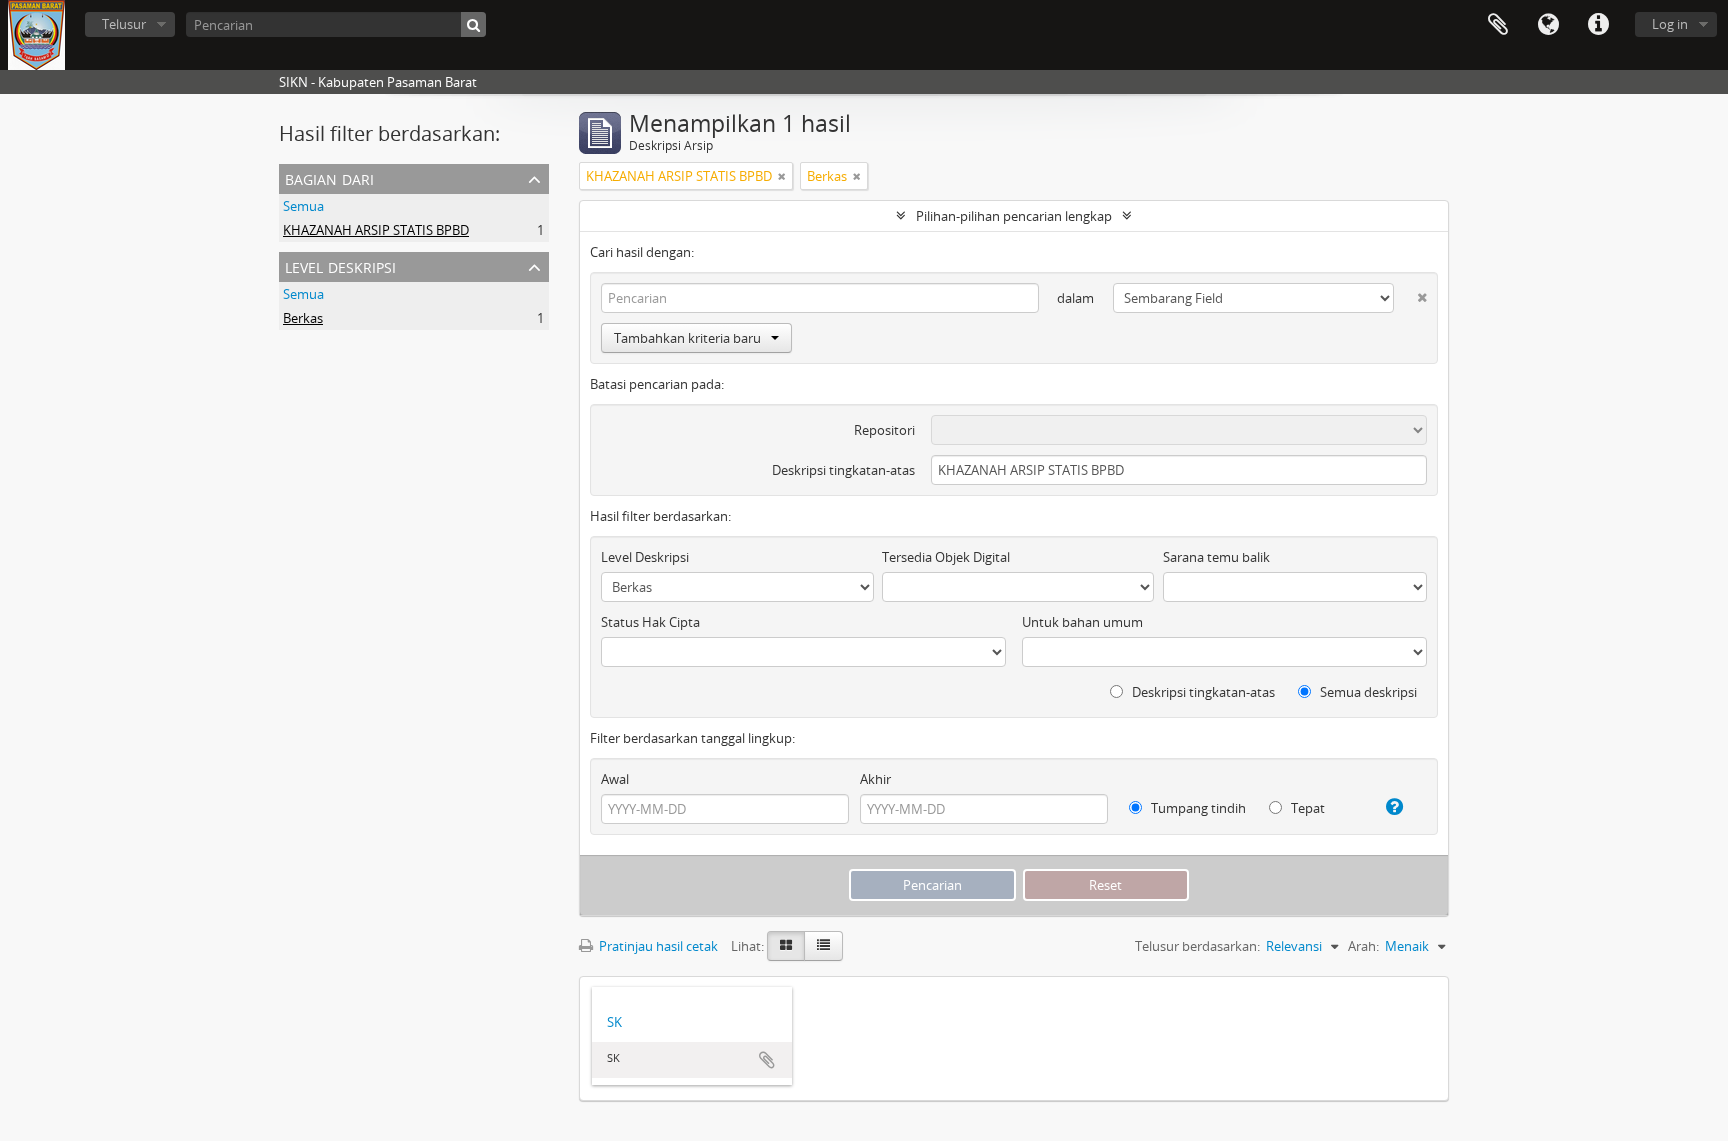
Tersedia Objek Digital (946, 557)
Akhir (875, 779)
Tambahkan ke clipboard (767, 1060)
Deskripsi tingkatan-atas (843, 470)
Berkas (303, 318)
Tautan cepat (1598, 25)
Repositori (884, 430)
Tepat (1306, 808)
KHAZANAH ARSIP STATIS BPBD (376, 230)
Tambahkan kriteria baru (687, 338)
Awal (615, 779)
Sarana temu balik (1216, 557)
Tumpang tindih (1197, 808)
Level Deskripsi (340, 265)
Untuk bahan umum (1082, 622)
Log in (1670, 24)
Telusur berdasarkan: (1197, 946)
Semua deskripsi (1367, 692)
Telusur (124, 24)
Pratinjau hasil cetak (657, 946)
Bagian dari (329, 177)
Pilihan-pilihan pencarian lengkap (1014, 216)
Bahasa (1548, 25)
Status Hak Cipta (650, 622)
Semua (303, 206)
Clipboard (1498, 25)
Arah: (1363, 946)
